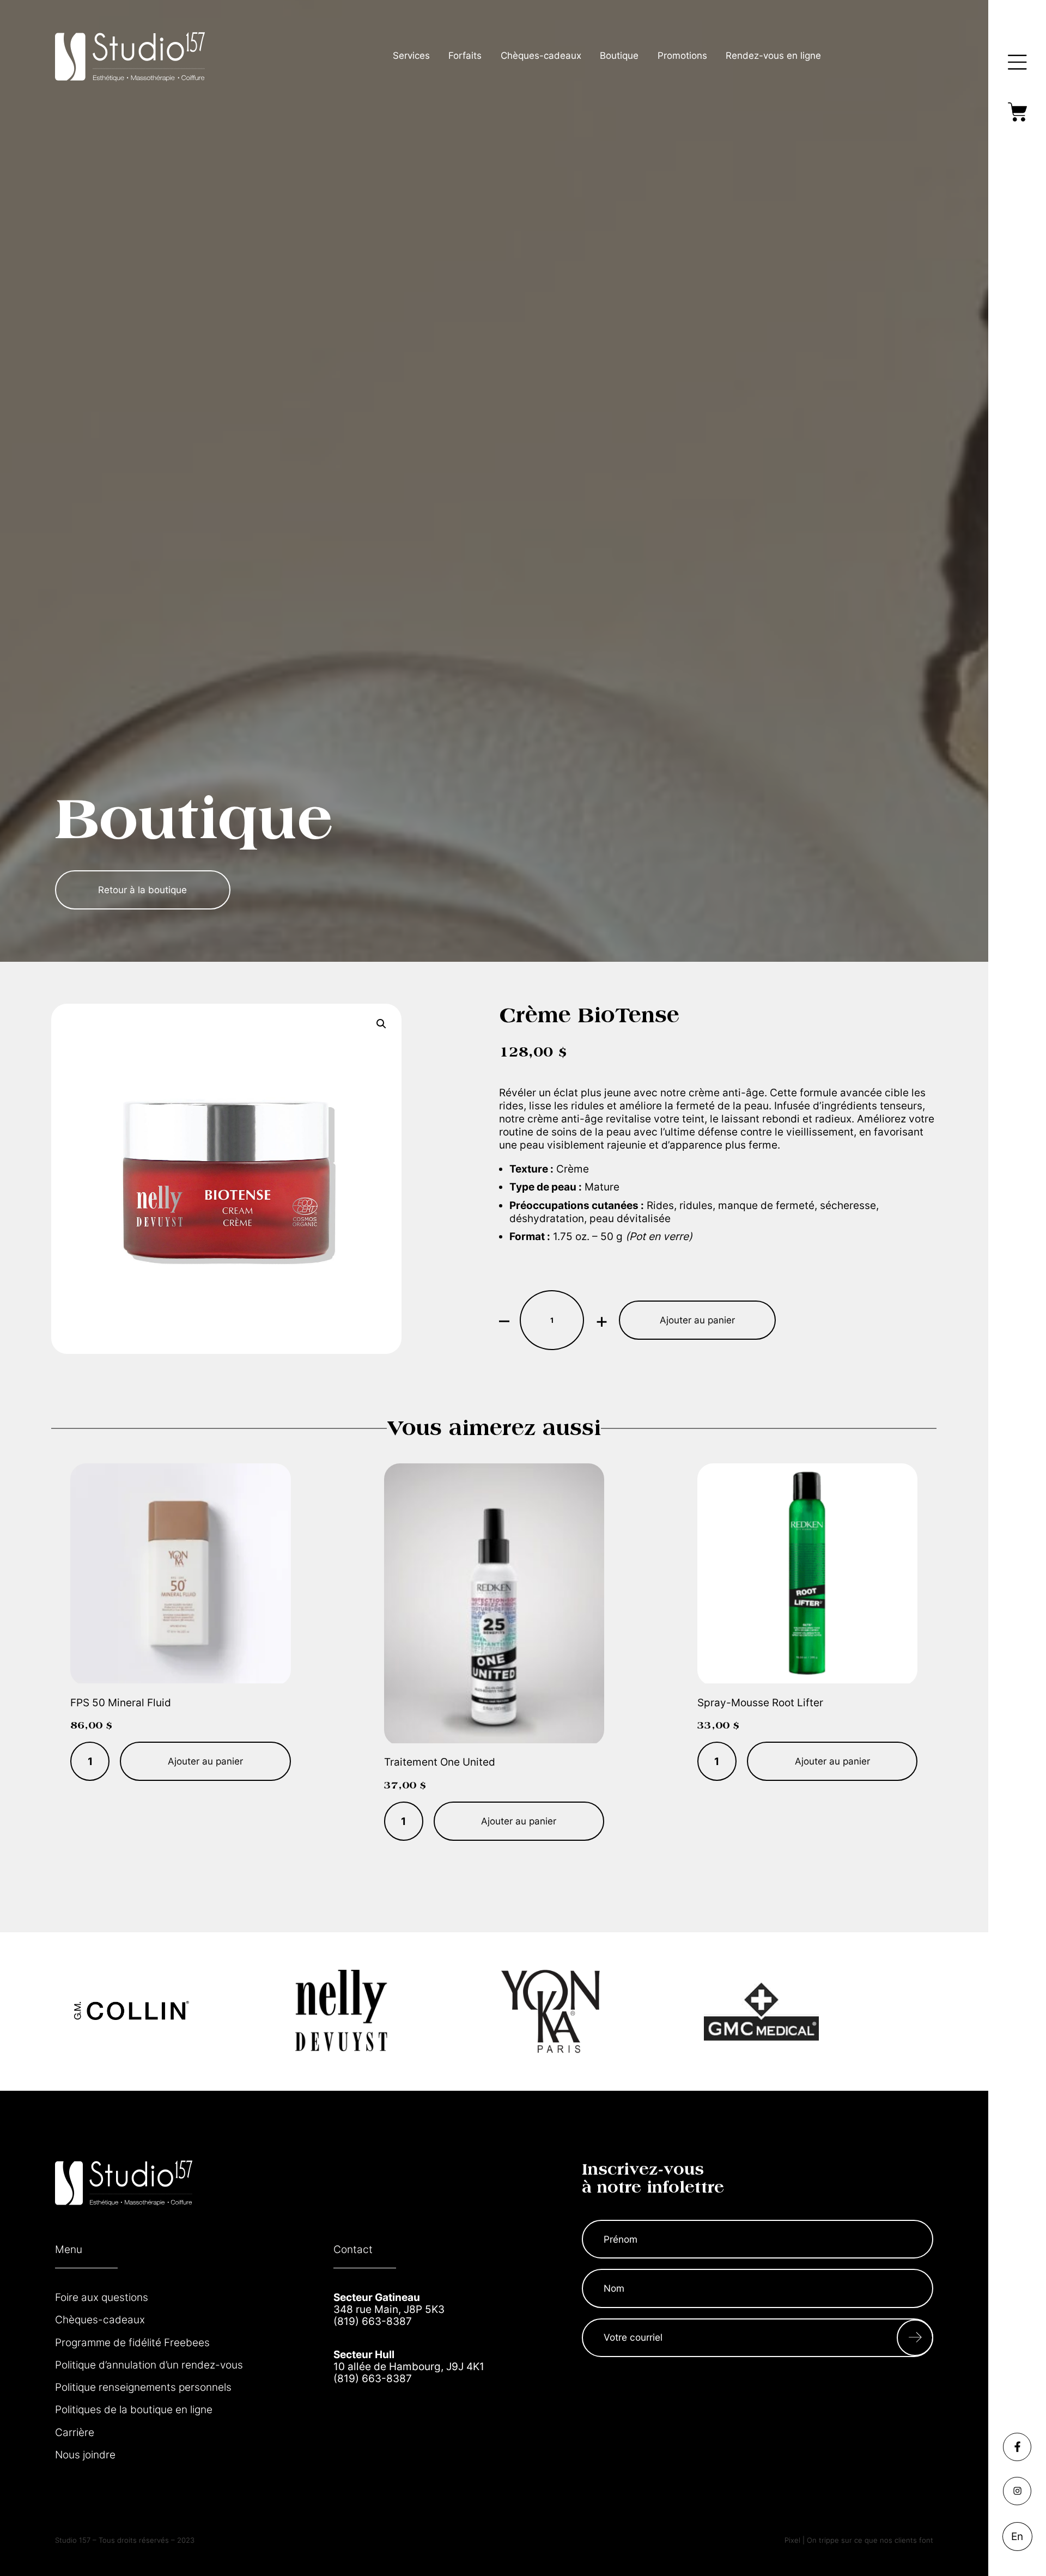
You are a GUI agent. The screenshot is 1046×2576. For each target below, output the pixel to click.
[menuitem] (1017, 2537)
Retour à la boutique (142, 890)
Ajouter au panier (697, 1320)
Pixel (793, 2540)
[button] (381, 1024)
